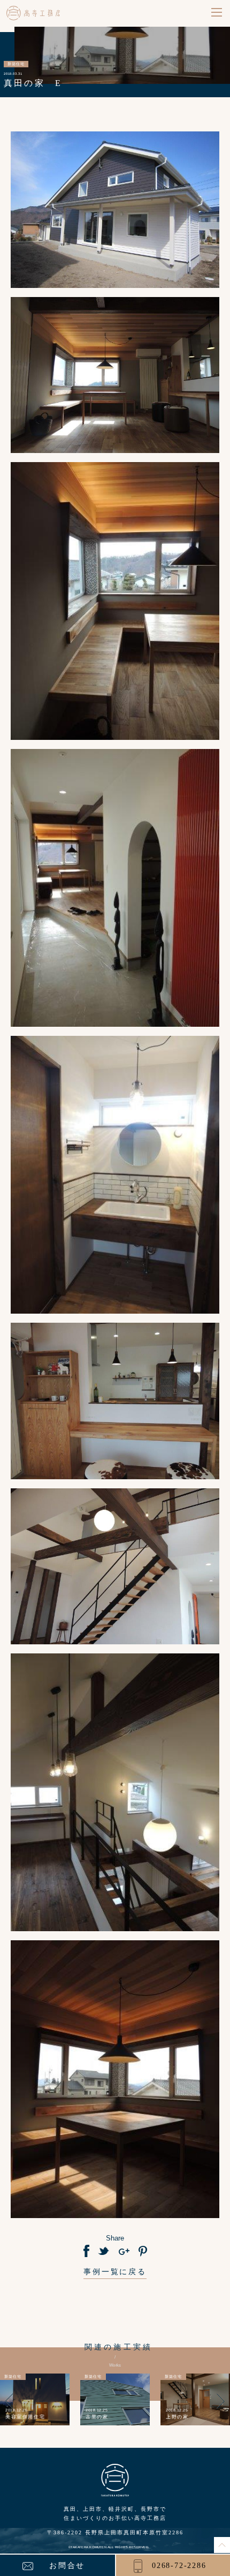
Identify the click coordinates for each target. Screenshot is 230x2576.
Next (221, 2407)
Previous (9, 2407)
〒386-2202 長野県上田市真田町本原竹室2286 (115, 2532)
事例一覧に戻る (115, 2272)
